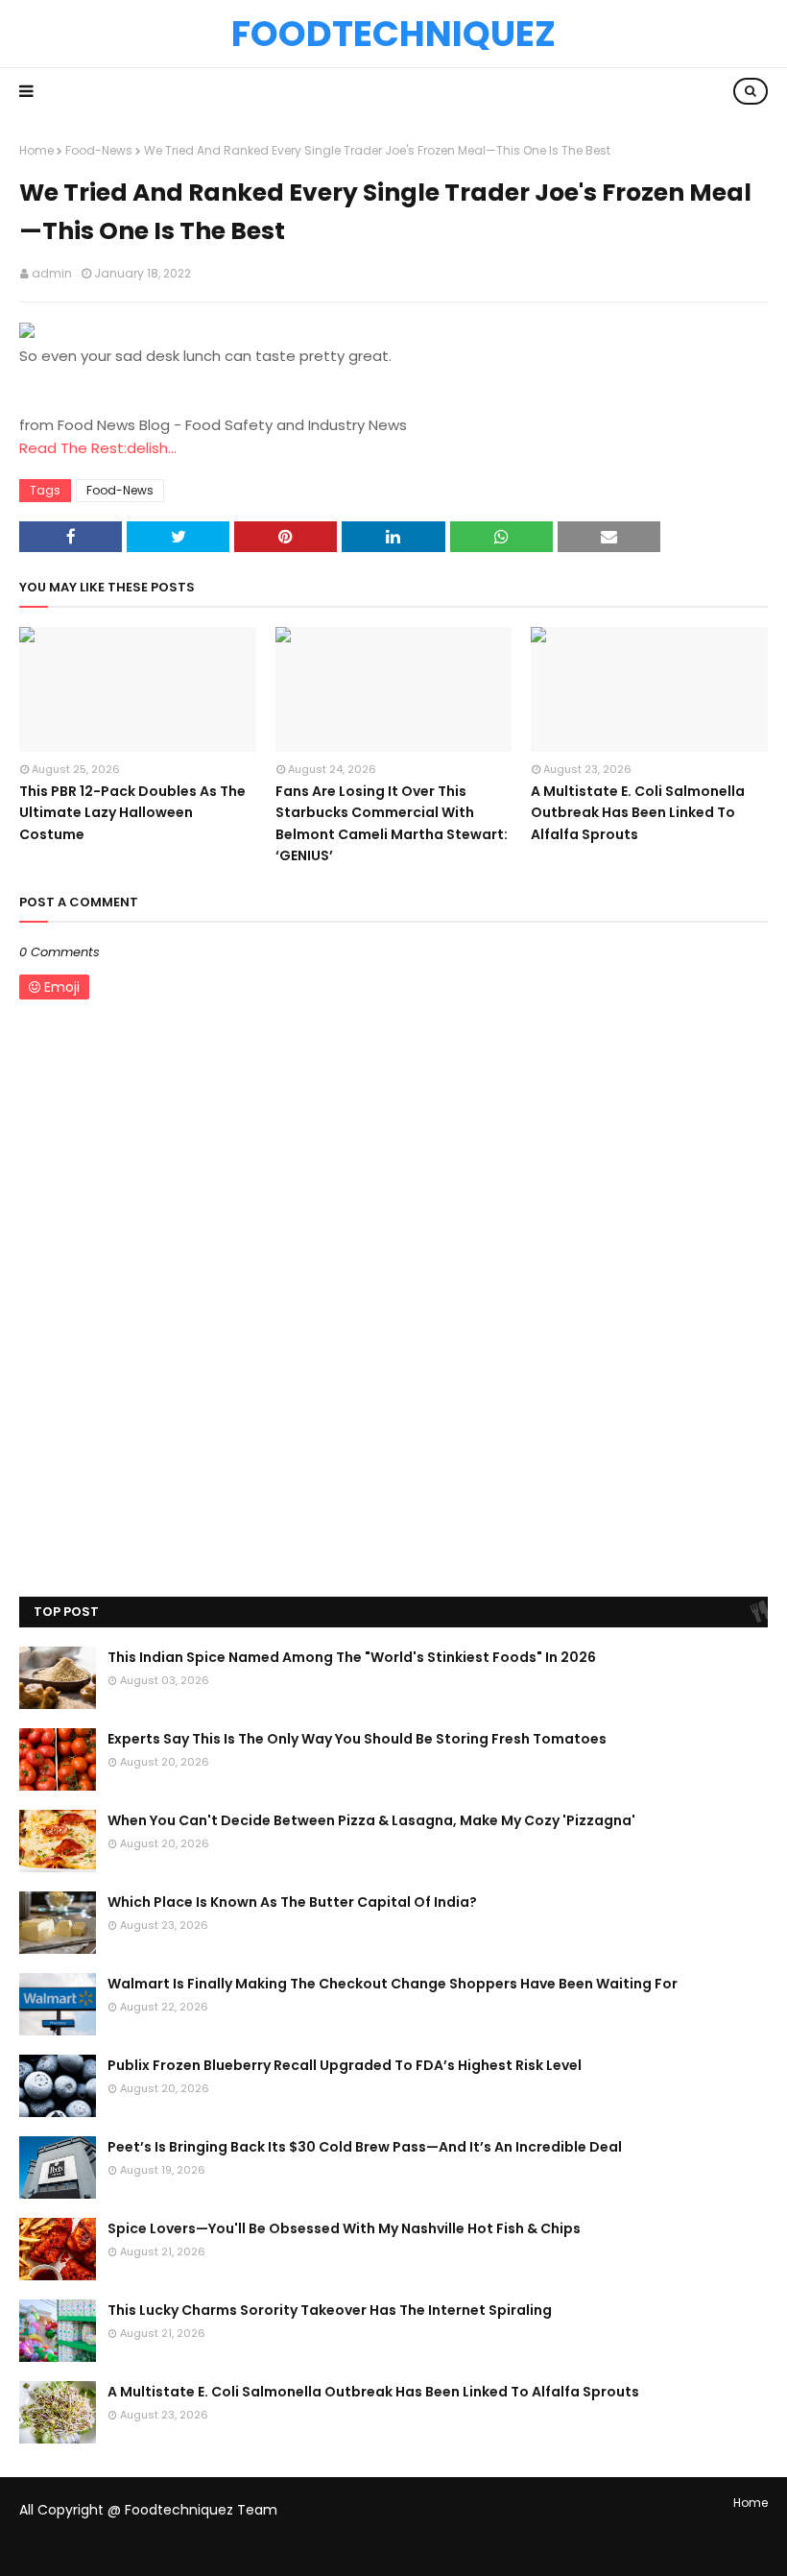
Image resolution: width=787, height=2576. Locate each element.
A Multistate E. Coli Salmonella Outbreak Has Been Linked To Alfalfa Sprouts (638, 813)
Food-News (99, 150)
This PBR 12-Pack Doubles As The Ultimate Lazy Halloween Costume (132, 813)
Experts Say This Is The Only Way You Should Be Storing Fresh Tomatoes (357, 1739)
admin (52, 273)
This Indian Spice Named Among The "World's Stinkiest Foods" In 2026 (352, 1657)
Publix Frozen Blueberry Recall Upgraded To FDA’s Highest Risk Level (345, 2065)
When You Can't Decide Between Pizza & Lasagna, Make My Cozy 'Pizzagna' (371, 1820)
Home (36, 150)
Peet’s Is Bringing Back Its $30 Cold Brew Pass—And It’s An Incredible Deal (365, 2147)
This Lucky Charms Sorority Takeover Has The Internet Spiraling (330, 2310)
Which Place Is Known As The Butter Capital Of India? (292, 1902)
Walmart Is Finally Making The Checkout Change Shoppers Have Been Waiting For (393, 1984)
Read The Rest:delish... (98, 448)
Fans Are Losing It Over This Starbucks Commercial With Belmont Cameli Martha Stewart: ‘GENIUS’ (392, 823)
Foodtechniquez (393, 34)
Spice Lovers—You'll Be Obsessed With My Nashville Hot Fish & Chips (344, 2228)
